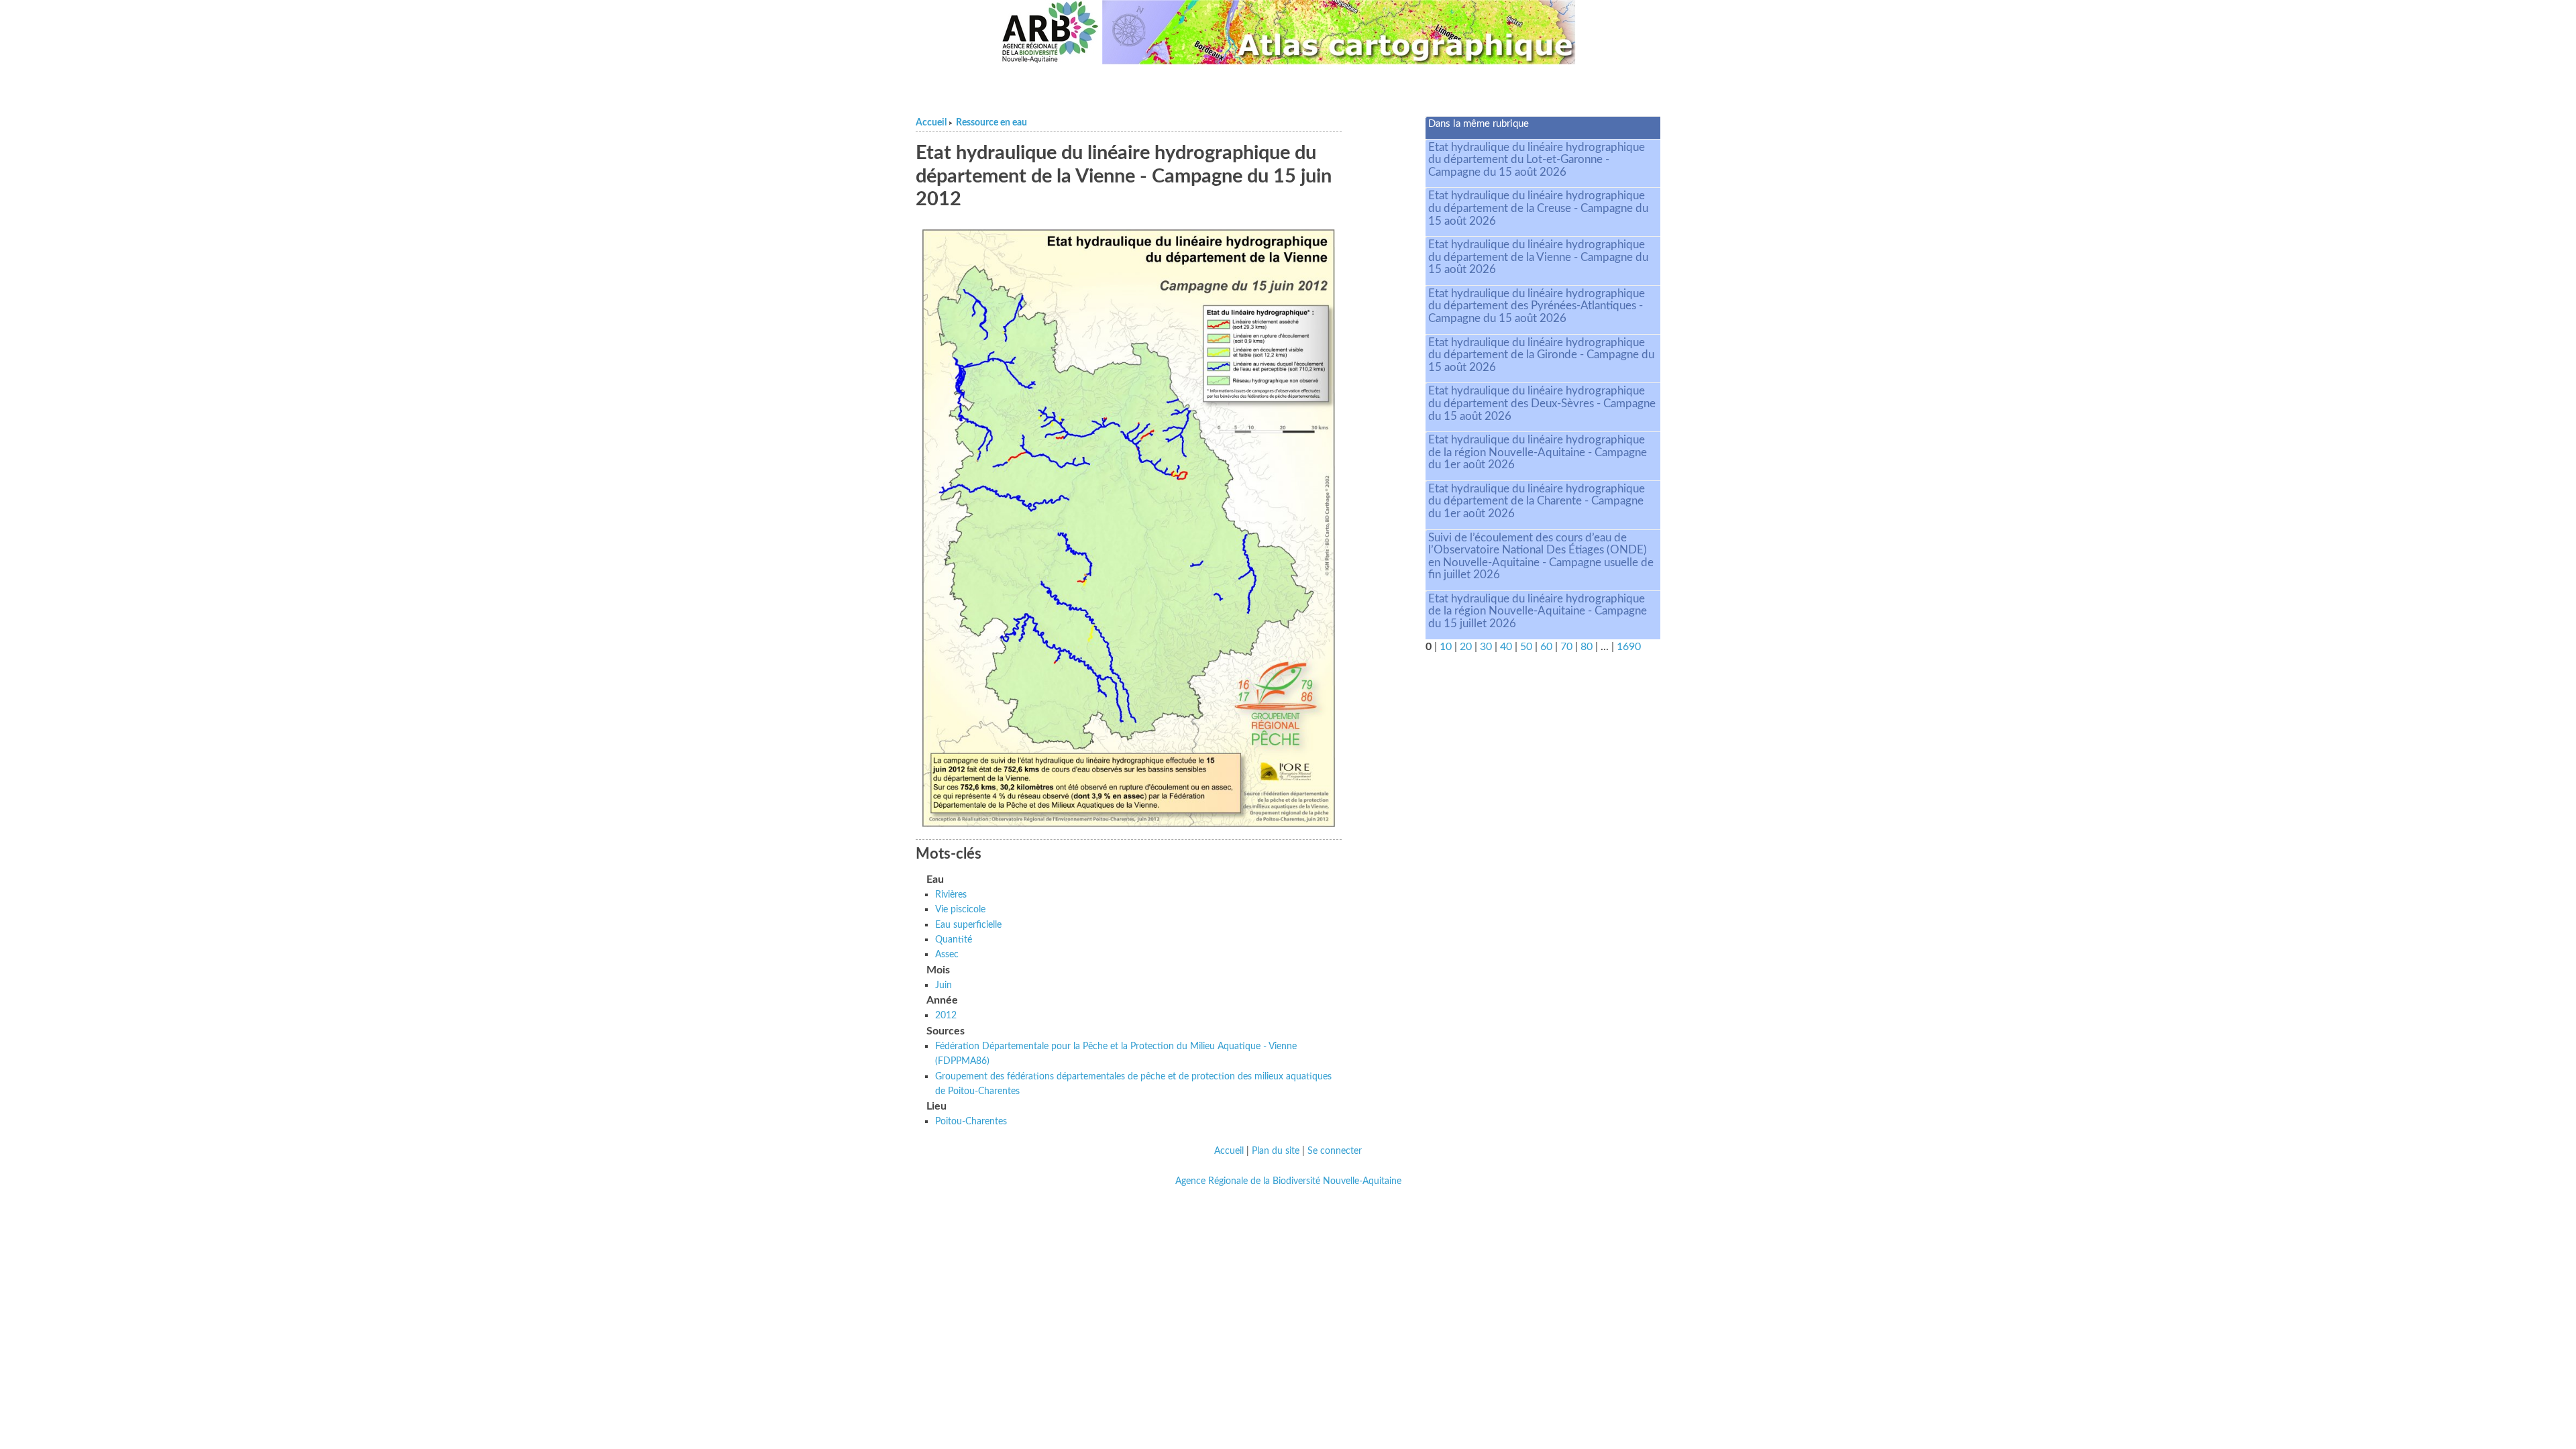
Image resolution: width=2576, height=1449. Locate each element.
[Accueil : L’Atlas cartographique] (1339, 32)
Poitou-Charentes (971, 1121)
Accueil (931, 123)
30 (1486, 647)
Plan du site (1276, 1151)
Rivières (951, 895)
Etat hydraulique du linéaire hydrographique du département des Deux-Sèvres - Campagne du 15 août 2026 (1542, 403)
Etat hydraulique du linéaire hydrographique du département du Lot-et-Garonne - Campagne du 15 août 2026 (1537, 160)
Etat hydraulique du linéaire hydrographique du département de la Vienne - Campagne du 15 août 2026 (1538, 257)
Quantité (954, 940)
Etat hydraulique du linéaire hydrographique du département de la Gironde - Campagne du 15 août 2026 (1541, 355)
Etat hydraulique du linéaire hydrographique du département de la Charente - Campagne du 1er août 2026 (1537, 501)
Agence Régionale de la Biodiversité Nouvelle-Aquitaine (1288, 1181)
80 (1587, 647)
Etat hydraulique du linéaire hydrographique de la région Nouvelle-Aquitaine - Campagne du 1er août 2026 (1538, 452)
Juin (944, 985)
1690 (1629, 647)
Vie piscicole (960, 909)
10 (1446, 647)
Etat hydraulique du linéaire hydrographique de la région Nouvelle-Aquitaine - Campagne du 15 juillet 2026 (1538, 611)
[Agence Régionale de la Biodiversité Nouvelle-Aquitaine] (1050, 32)
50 (1526, 647)
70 (1566, 647)
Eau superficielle (968, 925)
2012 (946, 1015)
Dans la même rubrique (1479, 124)
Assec (947, 954)
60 (1546, 647)
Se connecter (1335, 1151)
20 (1466, 647)
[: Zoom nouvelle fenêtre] (1129, 528)
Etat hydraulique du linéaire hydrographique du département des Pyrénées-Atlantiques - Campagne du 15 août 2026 (1537, 306)
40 (1506, 647)
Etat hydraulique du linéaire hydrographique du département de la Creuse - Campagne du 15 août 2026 (1538, 208)
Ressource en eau (991, 123)
